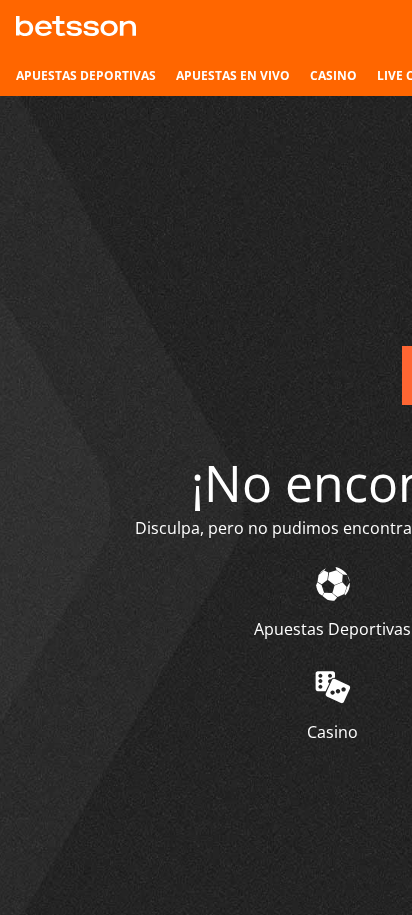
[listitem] (86, 76)
